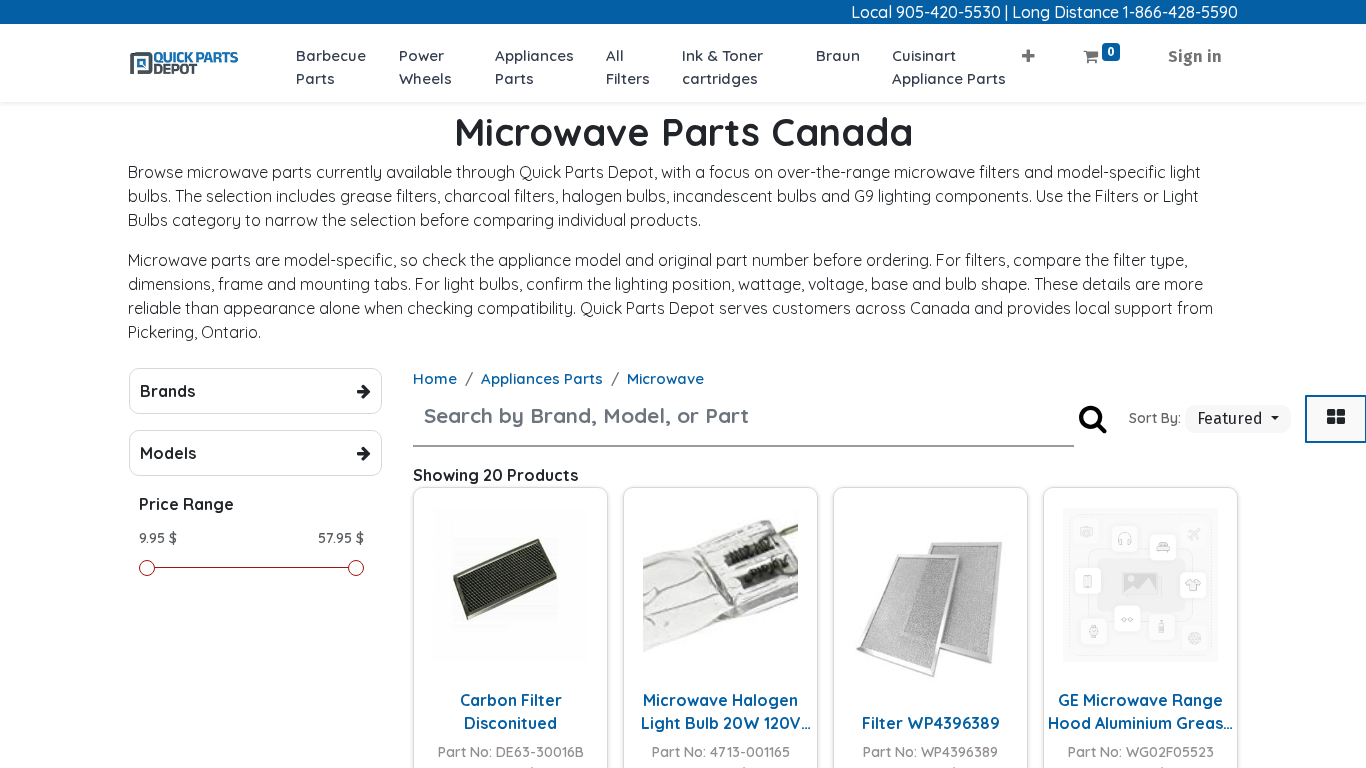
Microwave (665, 378)
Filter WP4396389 (931, 723)
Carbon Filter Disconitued (511, 711)
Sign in (1195, 56)
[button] (1028, 50)
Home (435, 378)
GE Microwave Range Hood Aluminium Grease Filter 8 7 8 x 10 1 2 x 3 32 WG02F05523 (1141, 712)
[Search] (1093, 418)
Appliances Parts (542, 378)
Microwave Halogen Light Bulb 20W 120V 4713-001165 (721, 712)
